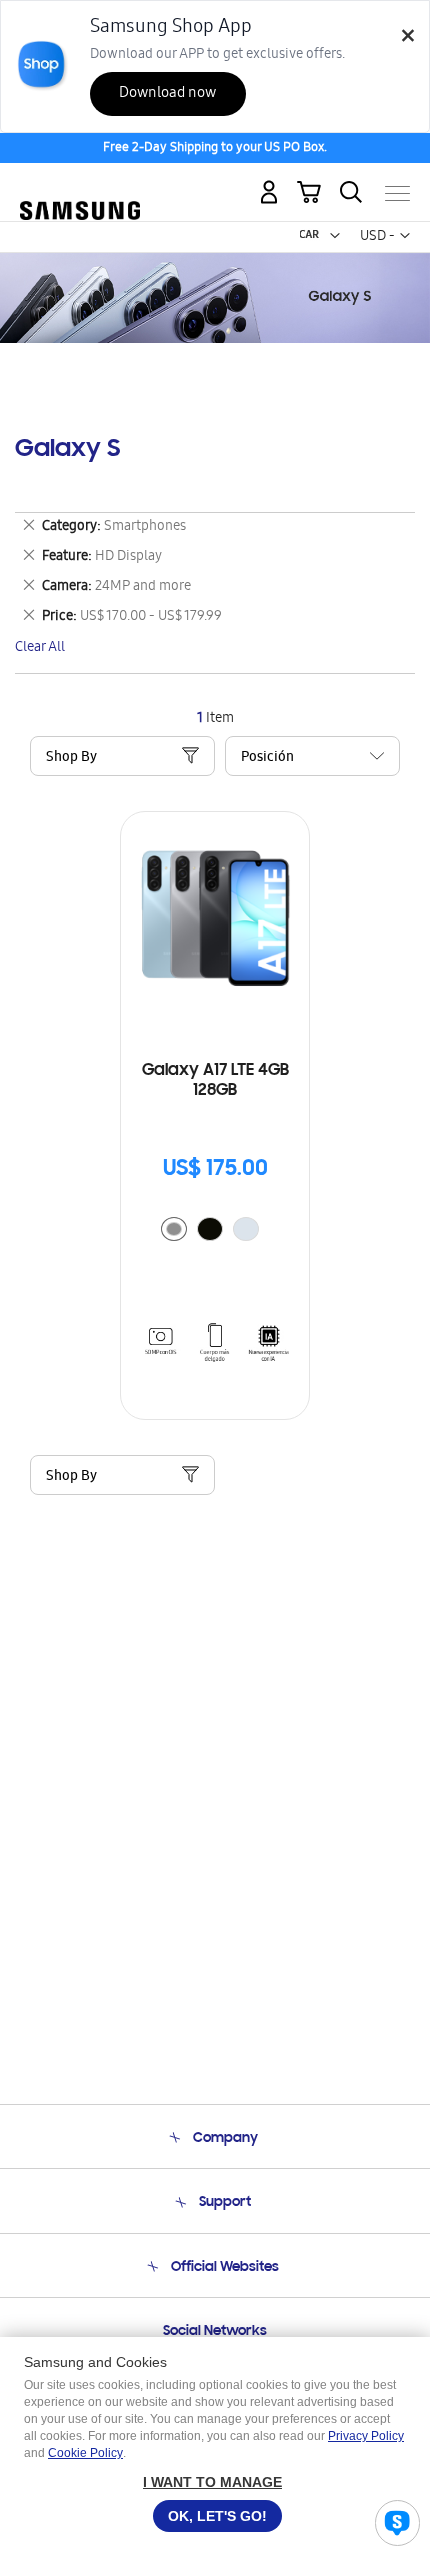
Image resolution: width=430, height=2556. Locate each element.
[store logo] (80, 185)
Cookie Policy (85, 2453)
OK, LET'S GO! (217, 2516)
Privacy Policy (366, 2436)
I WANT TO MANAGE (212, 2482)
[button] (335, 236)
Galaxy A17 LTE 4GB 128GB (215, 1081)
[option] (174, 1229)
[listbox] (215, 1231)
